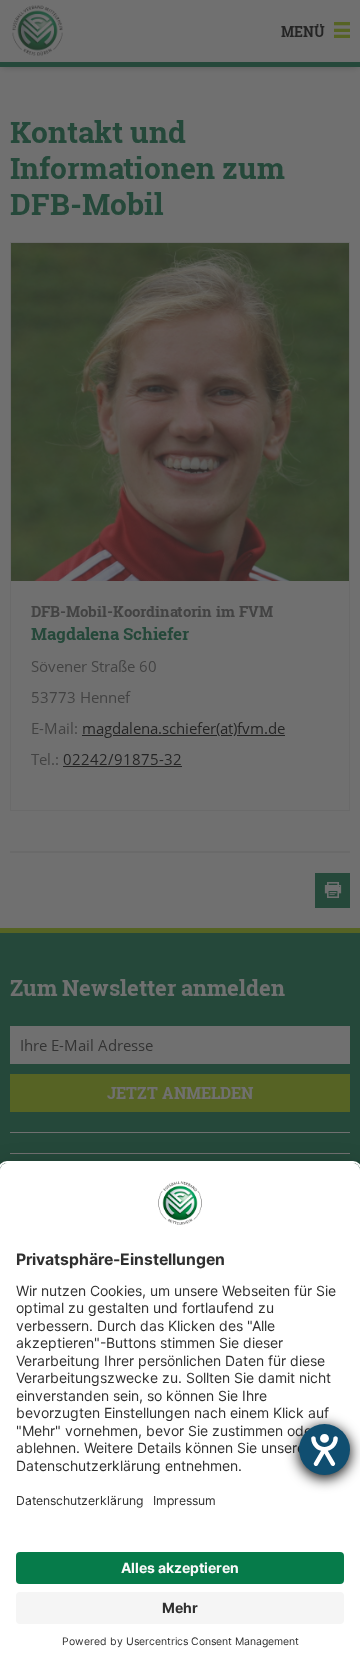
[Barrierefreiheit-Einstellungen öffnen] (324, 1449)
